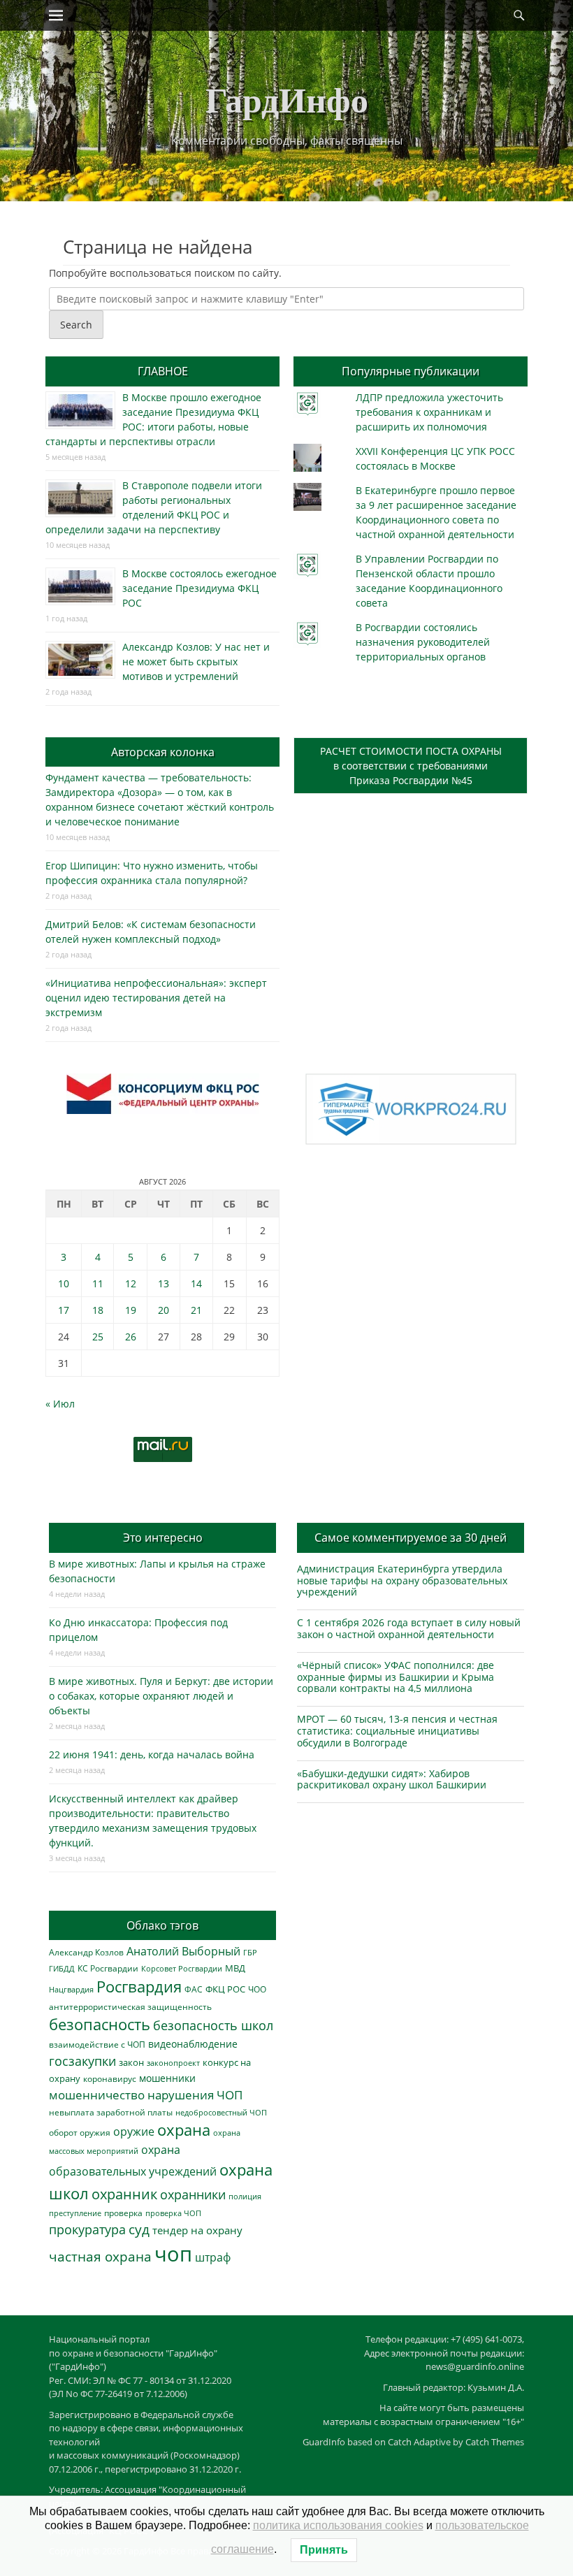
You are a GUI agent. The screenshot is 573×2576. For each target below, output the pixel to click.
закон (131, 2063)
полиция (245, 2196)
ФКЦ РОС (225, 1989)
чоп (173, 2254)
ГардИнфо (287, 99)
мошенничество (97, 2095)
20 (164, 1310)
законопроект (173, 2063)
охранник (124, 2194)
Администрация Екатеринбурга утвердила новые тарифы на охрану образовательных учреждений (402, 1580)
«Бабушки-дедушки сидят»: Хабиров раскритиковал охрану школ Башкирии (392, 1779)
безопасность (100, 2024)
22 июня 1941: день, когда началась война (152, 1754)
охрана (184, 2130)
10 (64, 1283)
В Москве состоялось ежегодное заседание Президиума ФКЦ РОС (200, 588)
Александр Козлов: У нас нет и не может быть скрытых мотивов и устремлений (196, 661)
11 (98, 1283)
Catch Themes (495, 2442)
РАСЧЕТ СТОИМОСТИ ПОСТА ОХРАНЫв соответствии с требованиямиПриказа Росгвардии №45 (411, 766)
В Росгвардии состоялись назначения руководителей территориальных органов (423, 642)
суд (139, 2229)
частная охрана (100, 2257)
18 (98, 1310)
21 (196, 1310)
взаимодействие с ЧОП (97, 2045)
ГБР (250, 1952)
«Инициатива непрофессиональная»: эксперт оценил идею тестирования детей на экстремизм (156, 998)
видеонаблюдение (193, 2044)
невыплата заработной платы (111, 2112)
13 (164, 1283)
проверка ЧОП (173, 2213)
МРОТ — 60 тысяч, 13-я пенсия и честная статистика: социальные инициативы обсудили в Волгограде (397, 1731)
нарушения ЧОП (195, 2095)
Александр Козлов (86, 1952)
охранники (193, 2194)
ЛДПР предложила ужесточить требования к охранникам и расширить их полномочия (429, 412)
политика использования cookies (338, 2525)
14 (196, 1283)
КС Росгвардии (108, 1968)
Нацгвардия (71, 1989)
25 (98, 1337)
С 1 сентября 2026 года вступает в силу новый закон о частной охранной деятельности (409, 1628)
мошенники (167, 2078)
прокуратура (87, 2229)
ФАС (194, 1989)
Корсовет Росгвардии (182, 1969)
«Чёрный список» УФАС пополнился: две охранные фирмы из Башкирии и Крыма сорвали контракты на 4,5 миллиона (396, 1677)
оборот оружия (80, 2133)
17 (64, 1310)
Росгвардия (139, 1987)
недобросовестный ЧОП (221, 2112)
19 (131, 1310)
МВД (235, 1968)
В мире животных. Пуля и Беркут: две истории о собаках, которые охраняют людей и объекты (161, 1696)
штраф (213, 2257)
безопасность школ (213, 2025)
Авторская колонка (163, 752)
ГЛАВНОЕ (163, 371)
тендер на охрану (197, 2230)
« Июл (60, 1404)
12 (131, 1283)
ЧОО (257, 1989)
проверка (123, 2213)
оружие (134, 2131)
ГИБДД (62, 1968)
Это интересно (163, 1537)
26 (131, 1337)
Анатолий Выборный (183, 1951)
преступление (75, 2213)
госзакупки (82, 2061)
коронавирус (110, 2078)
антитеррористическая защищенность (130, 2007)
